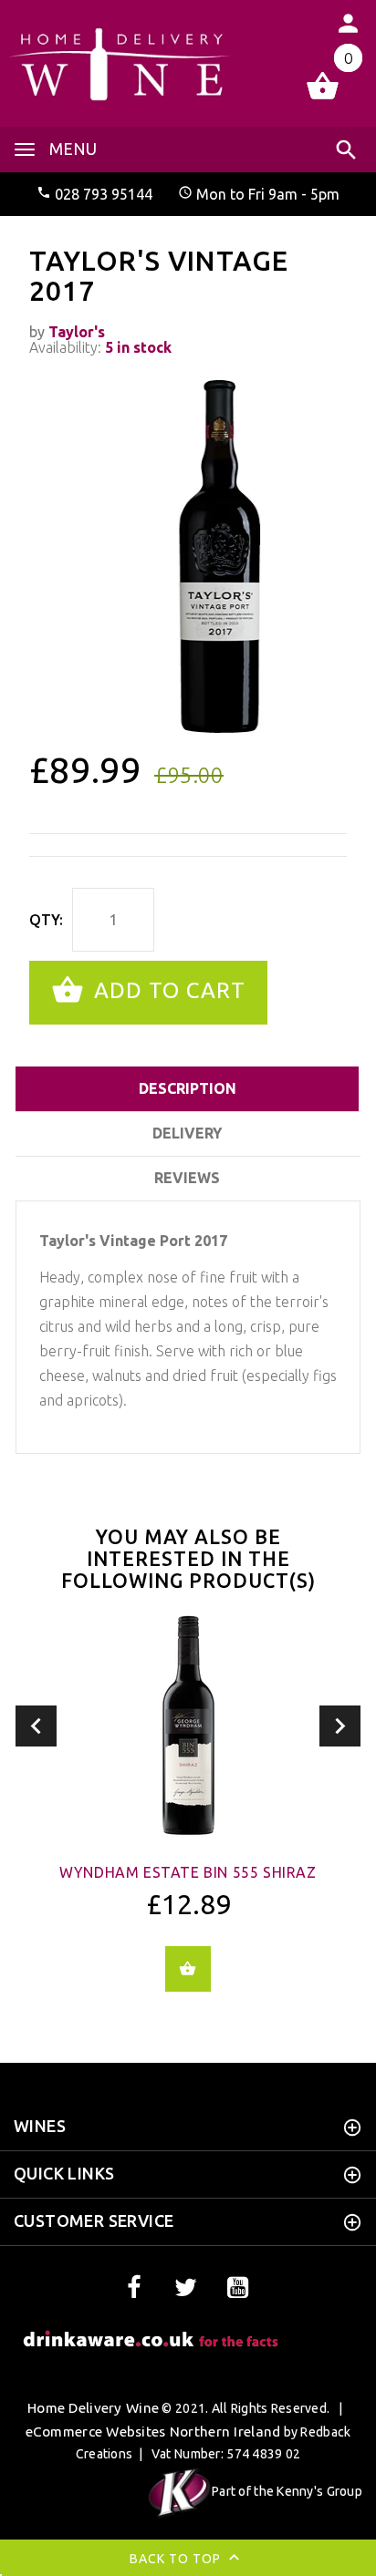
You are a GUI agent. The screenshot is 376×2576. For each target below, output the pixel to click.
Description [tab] (188, 1088)
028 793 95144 (104, 194)
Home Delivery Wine (93, 2408)
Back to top (177, 2559)
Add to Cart (167, 990)
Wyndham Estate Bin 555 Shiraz (188, 1872)
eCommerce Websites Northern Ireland (153, 2432)
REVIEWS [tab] (187, 1178)
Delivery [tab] (187, 1133)
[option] (188, 556)
